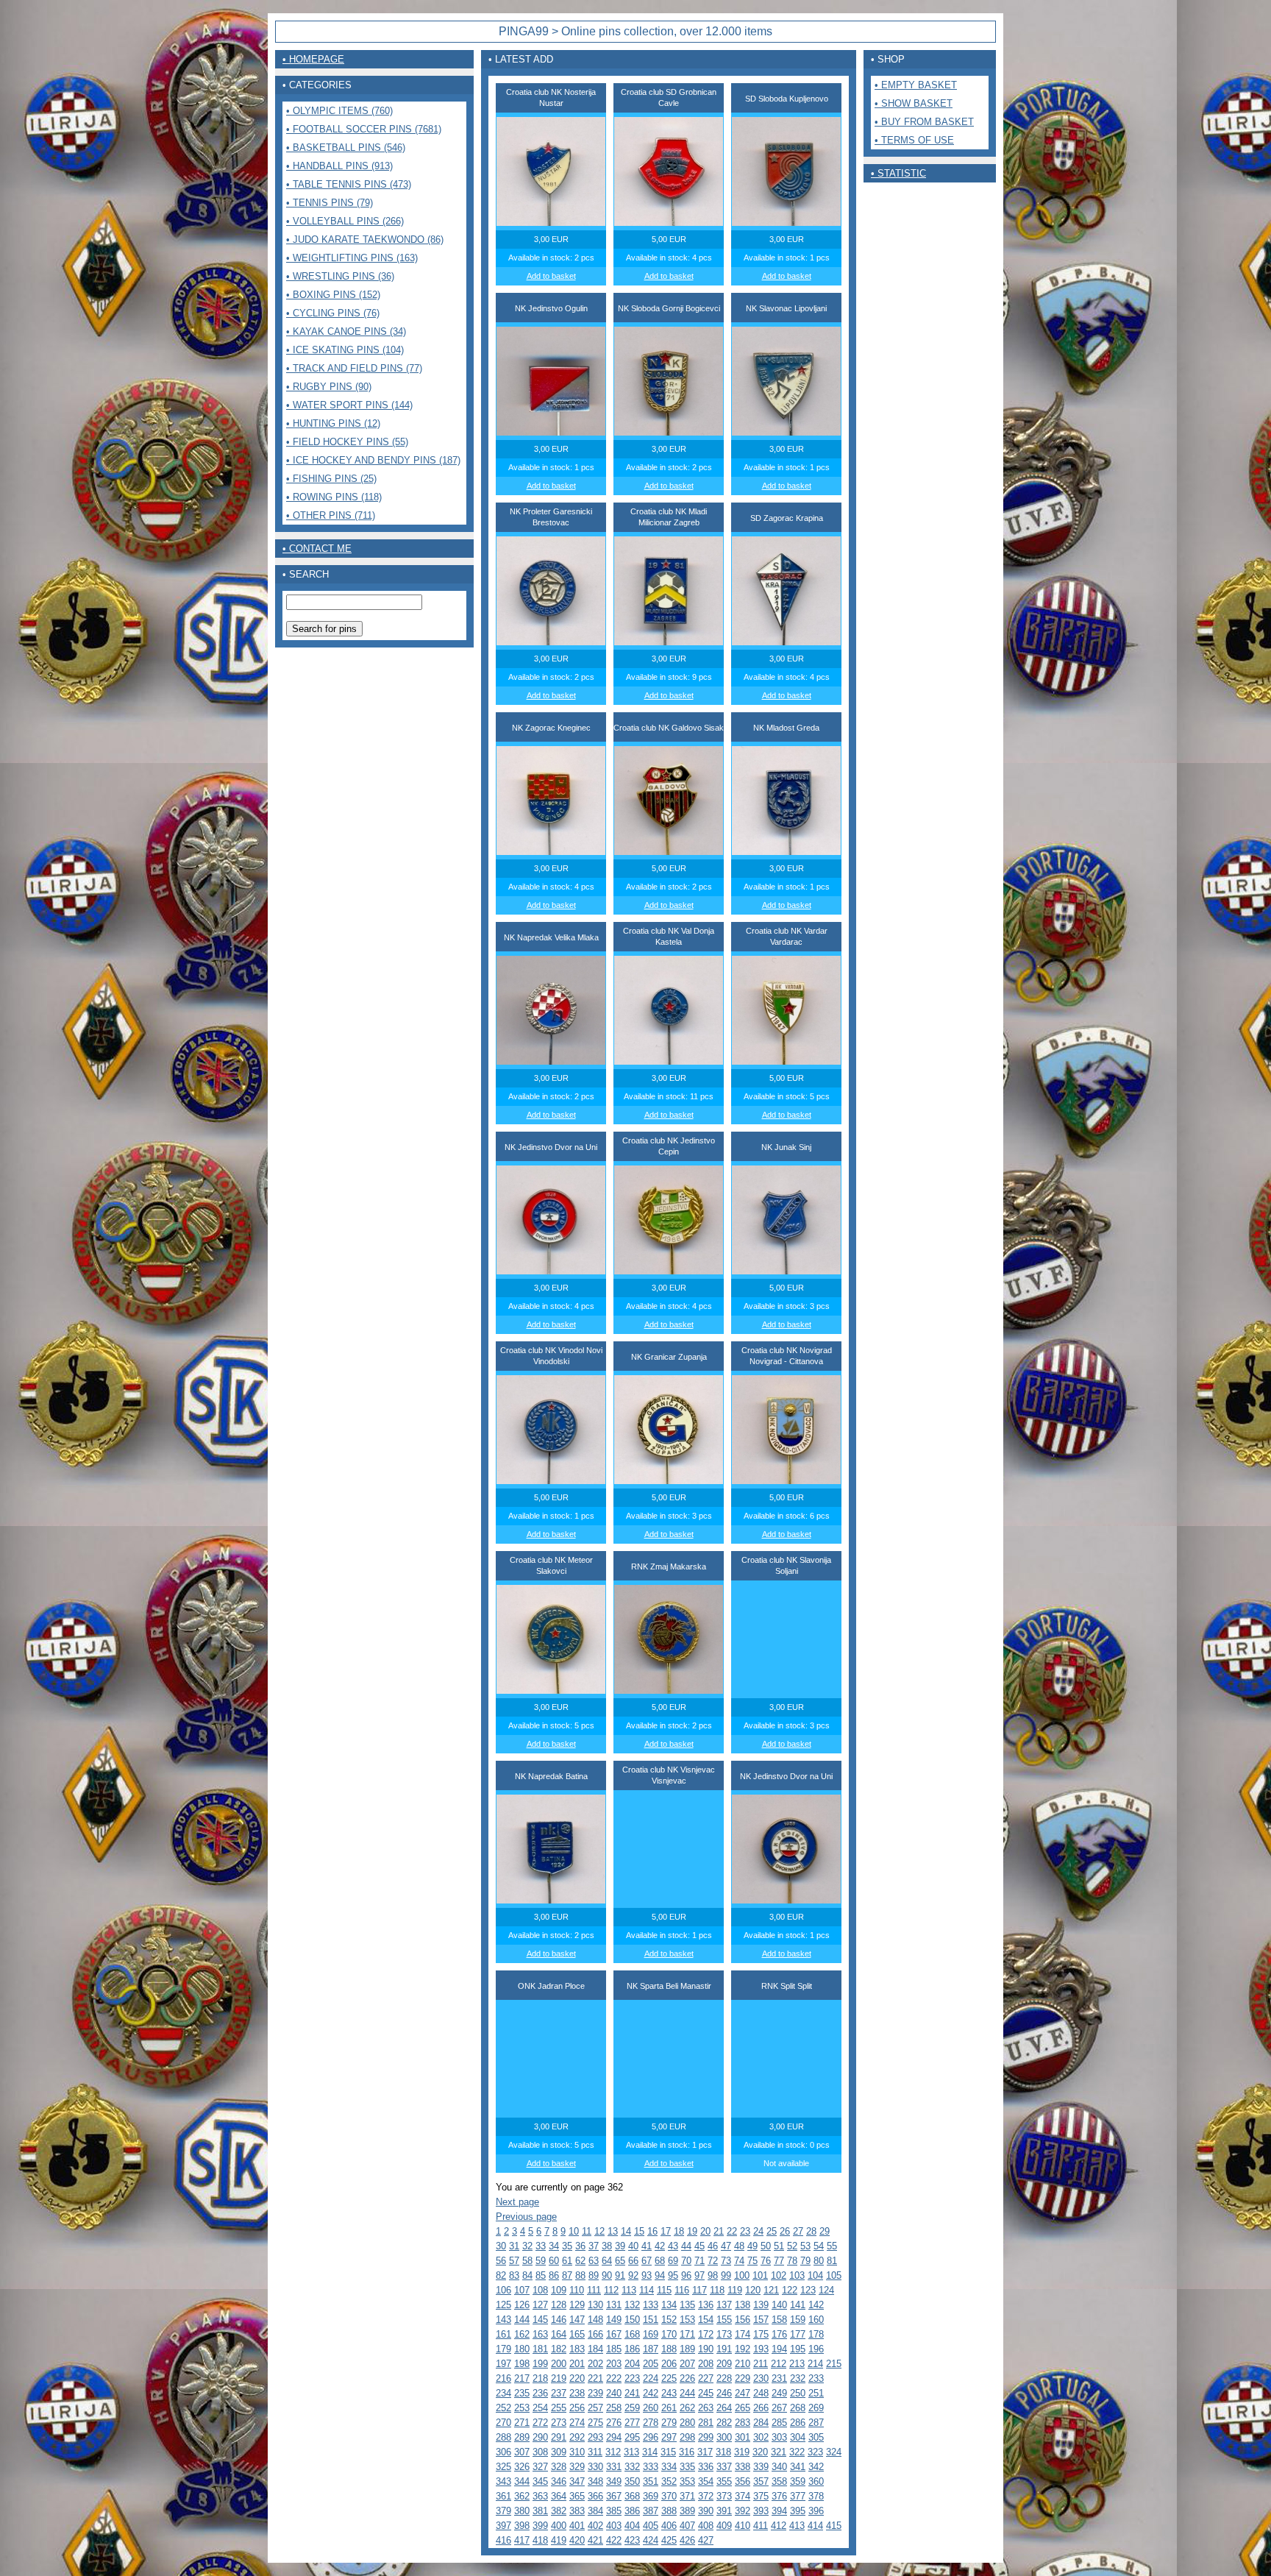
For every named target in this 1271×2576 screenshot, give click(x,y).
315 (668, 2452)
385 (614, 2511)
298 (687, 2437)
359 (798, 2481)
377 (798, 2496)
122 (790, 2290)
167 (614, 2334)
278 (651, 2423)
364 (559, 2496)
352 (669, 2481)
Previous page (526, 2217)
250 (798, 2393)
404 (632, 2526)
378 (816, 2496)
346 (559, 2481)
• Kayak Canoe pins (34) (346, 331)
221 (595, 2378)
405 (651, 2526)
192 (743, 2349)
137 (724, 2305)
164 (559, 2334)
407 (687, 2526)
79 (805, 2261)
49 (752, 2246)
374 (743, 2496)
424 (651, 2540)
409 (724, 2526)
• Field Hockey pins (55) (347, 442)
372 (706, 2496)
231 (779, 2378)
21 (719, 2231)
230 (761, 2378)
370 (669, 2496)
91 (620, 2275)
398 (522, 2526)
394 (779, 2511)
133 (651, 2305)
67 (647, 2261)
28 (811, 2231)
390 (706, 2511)
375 (761, 2496)
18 (679, 2231)
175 (761, 2334)
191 (724, 2349)
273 (559, 2423)
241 (632, 2393)
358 (779, 2481)
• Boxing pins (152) (333, 295)
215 (834, 2364)
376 (779, 2496)
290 (540, 2437)
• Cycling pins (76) (333, 313)
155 (724, 2320)
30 (501, 2246)
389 (687, 2511)
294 (614, 2437)
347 (577, 2481)
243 (669, 2393)
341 (798, 2467)
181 (540, 2349)
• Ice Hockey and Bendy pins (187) (373, 460)
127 (540, 2305)
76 (766, 2261)
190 (706, 2349)
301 (743, 2437)
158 (779, 2320)
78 (792, 2261)
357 (761, 2481)
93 (647, 2275)
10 (574, 2231)
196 (816, 2349)
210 (743, 2364)
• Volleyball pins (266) (345, 221)
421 (595, 2540)
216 (503, 2378)
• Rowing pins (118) (334, 497)
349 (614, 2481)
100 (742, 2275)
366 (595, 2496)
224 (651, 2378)
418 (540, 2540)
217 (522, 2378)
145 (540, 2320)
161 (503, 2334)
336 (706, 2467)
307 (522, 2452)
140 (779, 2305)
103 (797, 2275)
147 (577, 2320)
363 (540, 2496)
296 (651, 2437)
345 (540, 2481)
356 (743, 2481)
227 (706, 2378)
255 (559, 2408)
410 (743, 2526)
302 (761, 2437)
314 (650, 2452)
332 (632, 2467)
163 (540, 2334)
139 (761, 2305)
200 (559, 2364)
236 (540, 2393)
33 (541, 2246)
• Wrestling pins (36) (340, 276)
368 (632, 2496)
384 (595, 2511)
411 (761, 2526)
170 (669, 2334)
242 (651, 2393)
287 (816, 2423)
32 (527, 2246)
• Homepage (313, 59)
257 (595, 2408)
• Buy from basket (924, 122)
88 (580, 2275)
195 (798, 2349)
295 (632, 2437)
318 (723, 2452)
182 (559, 2349)
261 (669, 2408)
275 (595, 2423)
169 (651, 2334)
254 (540, 2408)
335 (687, 2467)
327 (540, 2467)
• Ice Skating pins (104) (345, 350)
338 (743, 2467)
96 (686, 2275)
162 (522, 2334)
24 (758, 2231)
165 (577, 2334)
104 (815, 2275)
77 (779, 2261)
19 (692, 2231)
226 (687, 2378)
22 (732, 2231)
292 (577, 2437)
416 (503, 2540)
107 (522, 2290)
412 (779, 2526)
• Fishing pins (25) (331, 479)
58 (527, 2261)
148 (595, 2320)
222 (614, 2378)
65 (620, 2261)
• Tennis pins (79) (330, 203)
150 (632, 2320)
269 (816, 2408)
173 (724, 2334)
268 (798, 2408)
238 (577, 2393)
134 (669, 2305)
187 (651, 2349)
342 (816, 2467)
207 (687, 2364)
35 (567, 2246)
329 (577, 2467)
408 (706, 2526)
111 (594, 2290)
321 (779, 2452)
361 (503, 2496)
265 (743, 2408)
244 (687, 2393)
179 (503, 2349)
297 (669, 2437)
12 (599, 2231)
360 (816, 2481)
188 (669, 2349)
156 (743, 2320)
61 (567, 2261)
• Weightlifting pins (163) (352, 258)
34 (554, 2246)
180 (522, 2349)
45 (699, 2246)
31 (514, 2246)
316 (687, 2452)
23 (745, 2231)
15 (639, 2231)
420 (577, 2540)
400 (559, 2526)
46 (713, 2246)
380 (522, 2511)
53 (805, 2246)
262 (687, 2408)
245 (706, 2393)
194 (779, 2349)
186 (632, 2349)
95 (673, 2275)
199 (540, 2364)
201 (577, 2364)
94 (660, 2275)
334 (669, 2467)
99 (726, 2275)
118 (717, 2290)
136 (706, 2305)
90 (607, 2275)
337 (724, 2467)
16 (652, 2231)
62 (580, 2261)
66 (633, 2261)
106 (503, 2290)
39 (620, 2246)
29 (825, 2231)
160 (816, 2320)
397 (503, 2526)
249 (779, 2393)
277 (632, 2423)
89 (594, 2275)
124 (826, 2290)
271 (522, 2423)
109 (559, 2290)
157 (761, 2320)
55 (832, 2246)
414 (815, 2526)
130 (595, 2305)
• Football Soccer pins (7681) (364, 129)
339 (761, 2467)
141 (798, 2305)
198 (522, 2364)
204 (632, 2364)
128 (559, 2305)
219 (559, 2378)
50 (766, 2246)
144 (522, 2320)
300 (724, 2437)
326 (522, 2467)
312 (613, 2452)
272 (540, 2423)
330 (595, 2467)
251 (816, 2393)
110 (577, 2290)
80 (819, 2261)
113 (629, 2290)
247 (743, 2393)
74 (739, 2261)
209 (724, 2364)
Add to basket (551, 276)
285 (779, 2423)
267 (779, 2408)
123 (808, 2290)
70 (686, 2261)
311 (595, 2452)
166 (595, 2334)
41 (647, 2246)
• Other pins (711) (331, 515)
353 (687, 2481)
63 (594, 2261)
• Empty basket (916, 85)
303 (779, 2437)
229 (743, 2378)
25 (772, 2231)
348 (595, 2481)
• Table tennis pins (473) (349, 184)
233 (816, 2378)
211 (761, 2364)
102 (779, 2275)
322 (797, 2452)
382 (559, 2511)
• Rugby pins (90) (329, 387)
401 (577, 2526)
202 (595, 2364)
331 (614, 2467)
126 (522, 2305)
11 (587, 2231)
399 (540, 2526)
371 (687, 2496)
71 (699, 2261)
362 (522, 2496)
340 (779, 2467)
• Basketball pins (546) (346, 148)
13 (613, 2231)
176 (779, 2334)
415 (834, 2526)
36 (580, 2246)
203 (614, 2364)
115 (664, 2290)
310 (577, 2452)
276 (614, 2423)
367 (614, 2496)
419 (559, 2540)
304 (798, 2437)
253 (522, 2408)
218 (540, 2378)
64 (607, 2261)
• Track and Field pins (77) (354, 368)
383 (577, 2511)
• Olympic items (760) (339, 111)
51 (779, 2246)
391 (724, 2511)
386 (632, 2511)
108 (540, 2290)
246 (724, 2393)
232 (798, 2378)
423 (632, 2540)
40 (633, 2246)
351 (651, 2481)
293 (595, 2437)
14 (626, 2231)
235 (522, 2393)
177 (798, 2334)
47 (726, 2246)
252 (503, 2408)
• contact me (317, 549)
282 (724, 2423)
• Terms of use (914, 140)
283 (743, 2423)
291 (559, 2437)
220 (577, 2378)
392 (743, 2511)
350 (632, 2481)
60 (554, 2261)
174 (743, 2334)
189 (687, 2349)
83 (514, 2275)
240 (614, 2393)
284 (761, 2423)
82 (501, 2275)
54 (819, 2246)
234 (503, 2393)
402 (595, 2526)
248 (761, 2393)
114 (647, 2290)
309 (559, 2452)
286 (798, 2423)
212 (779, 2364)
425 (669, 2540)
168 (632, 2334)
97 (699, 2275)
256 (577, 2408)
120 (753, 2290)
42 (660, 2246)
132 (632, 2305)
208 (706, 2364)
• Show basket (914, 103)
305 (816, 2437)
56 (501, 2261)
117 (699, 2290)
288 (503, 2437)
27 (798, 2231)
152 (669, 2320)
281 (706, 2423)
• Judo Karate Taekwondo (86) (365, 239)
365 (577, 2496)
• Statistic (898, 173)
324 (834, 2452)
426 (687, 2540)
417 (522, 2540)
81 (832, 2261)
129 (577, 2305)
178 (816, 2334)
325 (503, 2467)
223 (632, 2378)
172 (706, 2334)
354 (706, 2481)
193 (761, 2349)
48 (739, 2246)
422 (614, 2540)
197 (503, 2364)
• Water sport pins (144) (349, 405)
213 (797, 2364)
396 (816, 2511)
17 (666, 2231)
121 (771, 2290)
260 (651, 2408)
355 (724, 2481)
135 (687, 2305)
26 (785, 2231)
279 (669, 2423)
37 (594, 2246)
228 (724, 2378)
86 (554, 2275)
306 (503, 2452)
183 (577, 2349)
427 (706, 2540)
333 (651, 2467)
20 (705, 2231)
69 (673, 2261)
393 (761, 2511)
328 (559, 2467)
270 (503, 2423)
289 (522, 2437)
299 (706, 2437)
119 (735, 2290)
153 (687, 2320)
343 (503, 2481)
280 (687, 2423)
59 (541, 2261)
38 (607, 2246)
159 (798, 2320)
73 (726, 2261)
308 (540, 2452)
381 (540, 2511)
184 (595, 2349)
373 (724, 2496)
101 (760, 2275)
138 (743, 2305)
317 (705, 2452)
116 (682, 2290)
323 (815, 2452)
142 (816, 2305)
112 (611, 2290)
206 (669, 2364)
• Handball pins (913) (339, 166)
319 (742, 2452)
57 (514, 2261)
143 (503, 2320)
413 (797, 2526)
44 (686, 2246)
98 (713, 2275)
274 (577, 2423)
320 (760, 2452)
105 (834, 2275)
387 (651, 2511)
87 (567, 2275)
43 (673, 2246)
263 (706, 2408)
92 (633, 2275)
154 (706, 2320)
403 (614, 2526)
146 (559, 2320)
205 (651, 2364)
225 (669, 2378)
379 (503, 2511)
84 (527, 2275)
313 (631, 2452)
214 (815, 2364)
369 (651, 2496)
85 (541, 2275)
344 (522, 2481)
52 (792, 2246)
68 (660, 2261)
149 (614, 2320)
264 (724, 2408)
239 (595, 2393)
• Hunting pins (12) (333, 423)
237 (559, 2393)
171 (687, 2334)
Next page (517, 2202)
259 (632, 2408)
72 (713, 2261)
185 (614, 2349)
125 (503, 2305)
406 (669, 2526)
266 (761, 2408)
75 (752, 2261)
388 (669, 2511)
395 (798, 2511)
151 (651, 2320)
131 (614, 2305)
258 (614, 2408)
